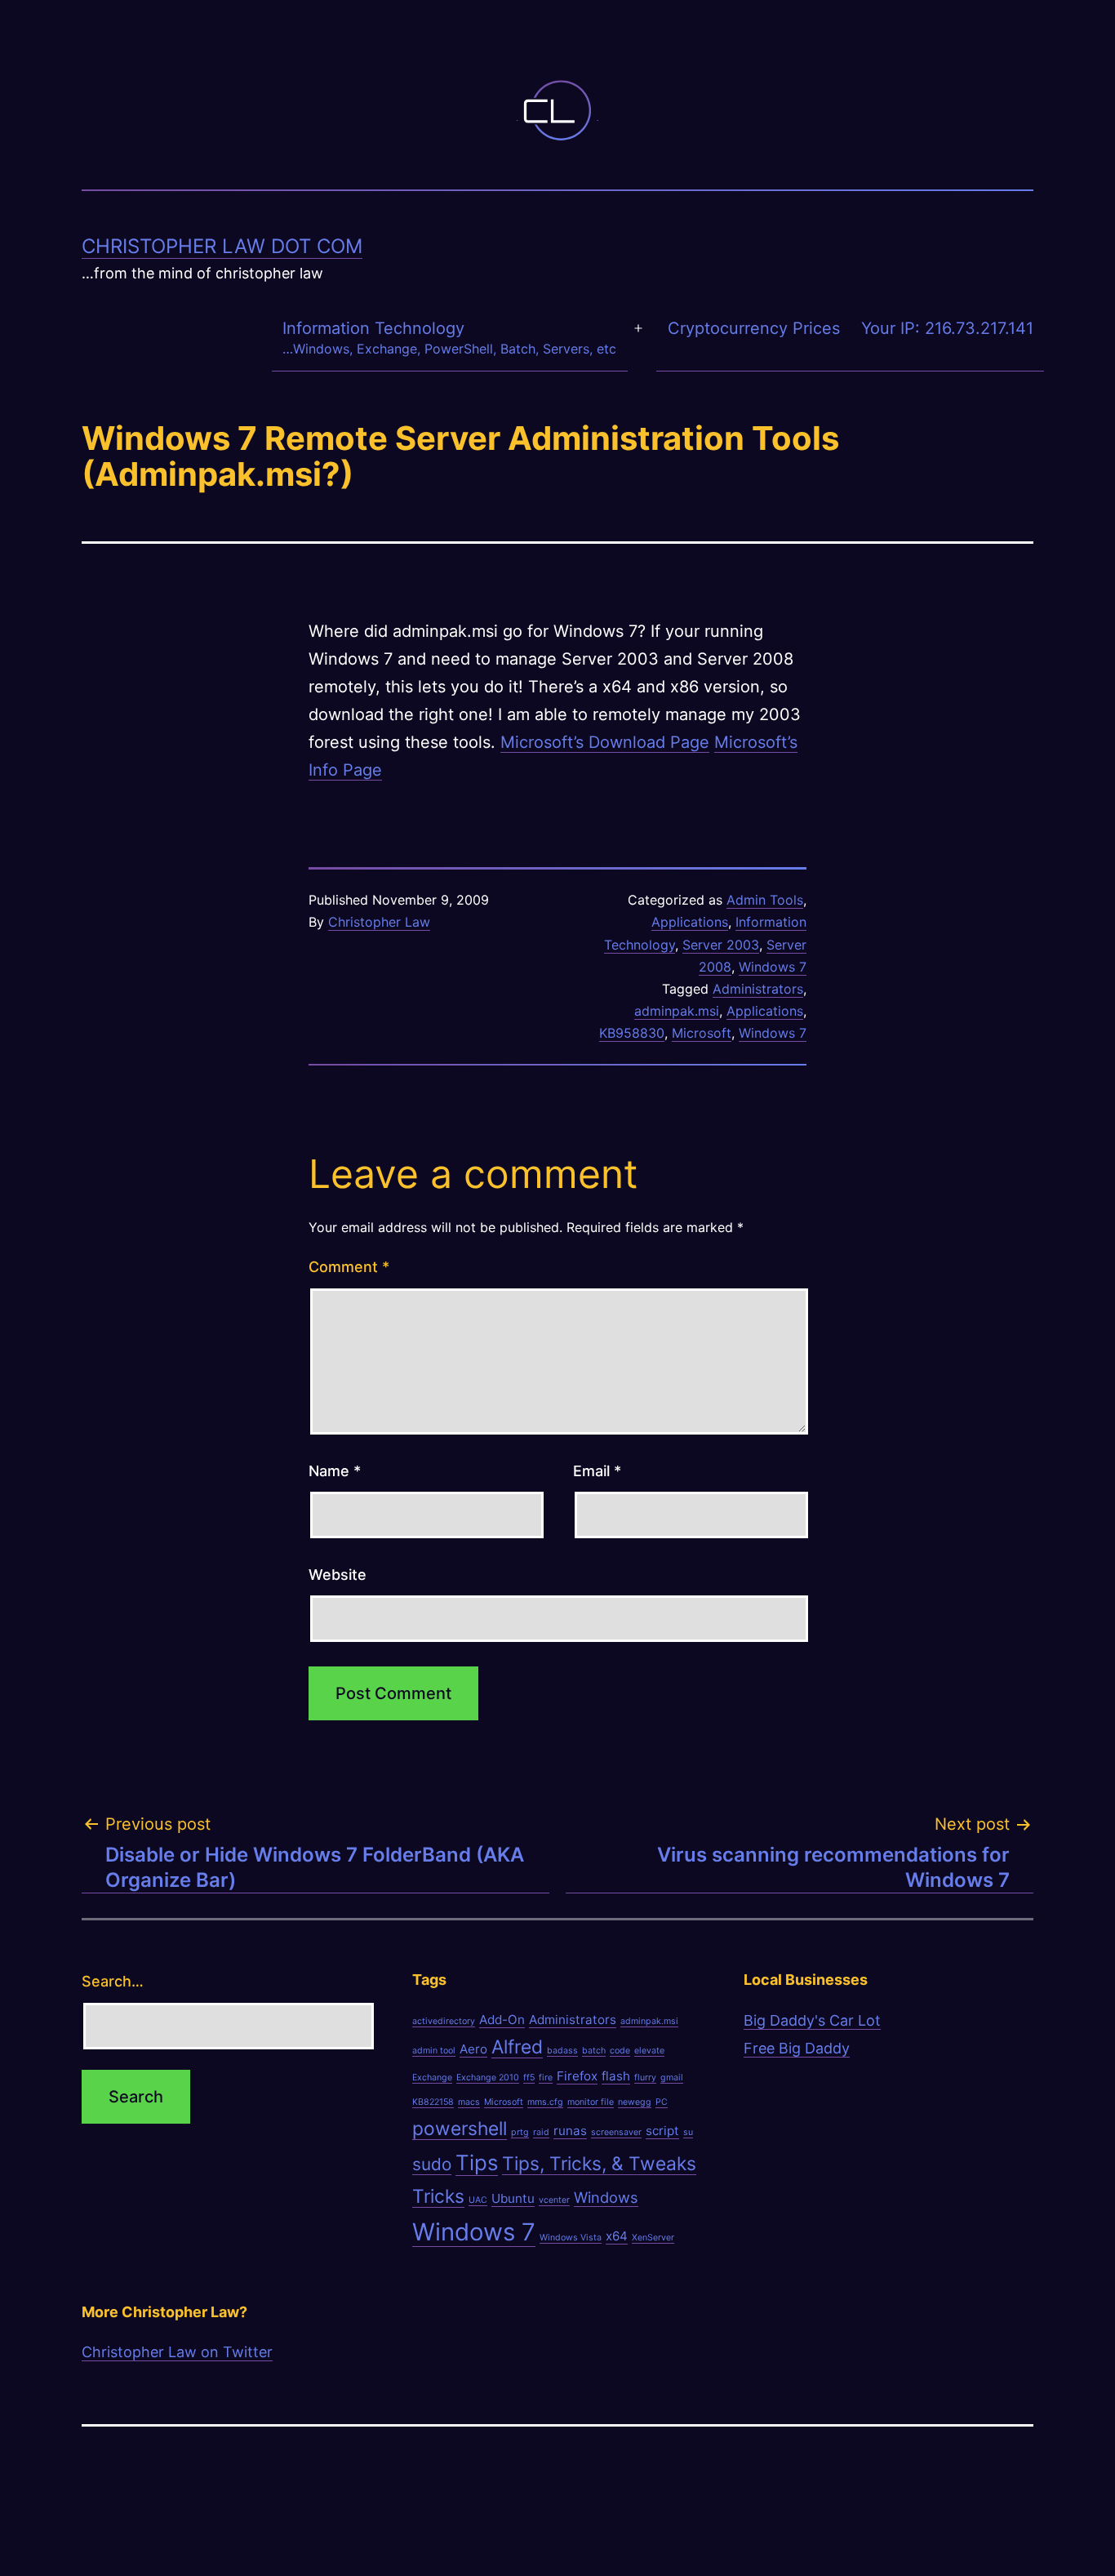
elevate (649, 2051)
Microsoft (702, 1033)
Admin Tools (765, 900)
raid (541, 2132)
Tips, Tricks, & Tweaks (599, 2163)
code (620, 2051)
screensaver (616, 2132)
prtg (520, 2132)
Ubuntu (513, 2198)
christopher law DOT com (222, 246)
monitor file (591, 2102)
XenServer (653, 2238)
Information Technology (449, 338)
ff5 (529, 2078)
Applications (690, 922)
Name (335, 1471)
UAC (478, 2200)
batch (594, 2051)
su (688, 2132)
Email (597, 1471)
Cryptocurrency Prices (754, 328)
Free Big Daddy (797, 2048)
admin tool (434, 2051)
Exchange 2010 (488, 2078)
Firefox (577, 2076)
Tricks (438, 2196)
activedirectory (444, 2021)
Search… (113, 1981)
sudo (432, 2164)
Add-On (502, 2020)
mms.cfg (545, 2102)
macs (469, 2102)
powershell (460, 2128)
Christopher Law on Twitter (177, 2352)
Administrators (758, 989)
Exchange (432, 2078)
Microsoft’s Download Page (605, 742)
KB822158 (433, 2102)
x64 (617, 2236)
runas (570, 2131)
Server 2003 (721, 945)
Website (338, 1575)
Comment (349, 1267)
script (662, 2131)
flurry (645, 2078)
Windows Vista (571, 2238)
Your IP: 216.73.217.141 (947, 328)
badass (562, 2051)
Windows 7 (773, 967)
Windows (606, 2197)
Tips (477, 2162)
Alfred (517, 2047)
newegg (635, 2102)
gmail (672, 2078)
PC (662, 2102)
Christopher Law (379, 922)
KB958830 (632, 1033)
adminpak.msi (677, 1011)
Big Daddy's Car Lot (812, 2020)
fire (546, 2078)
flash (616, 2076)
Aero (473, 2049)
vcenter (554, 2200)
